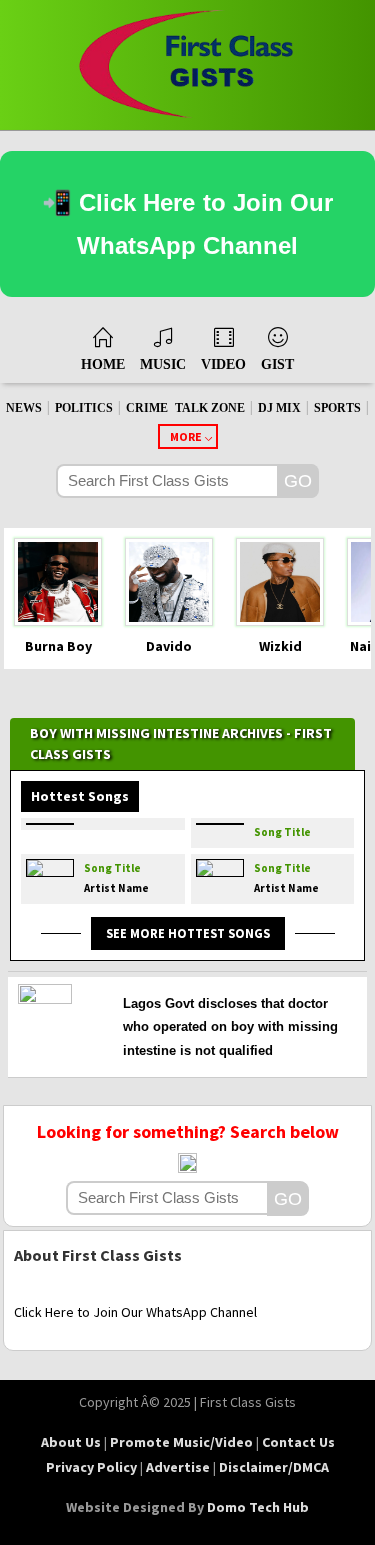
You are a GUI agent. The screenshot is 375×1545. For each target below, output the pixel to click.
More (186, 436)
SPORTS (337, 408)
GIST (277, 364)
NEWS (24, 408)
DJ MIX (279, 408)
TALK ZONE (210, 408)
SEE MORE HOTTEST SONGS (188, 933)
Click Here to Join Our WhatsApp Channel (135, 1312)
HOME (103, 364)
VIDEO (223, 364)
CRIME (147, 408)
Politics (84, 408)
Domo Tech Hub (258, 1507)
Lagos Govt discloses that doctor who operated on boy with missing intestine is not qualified (230, 1027)
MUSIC (163, 364)
